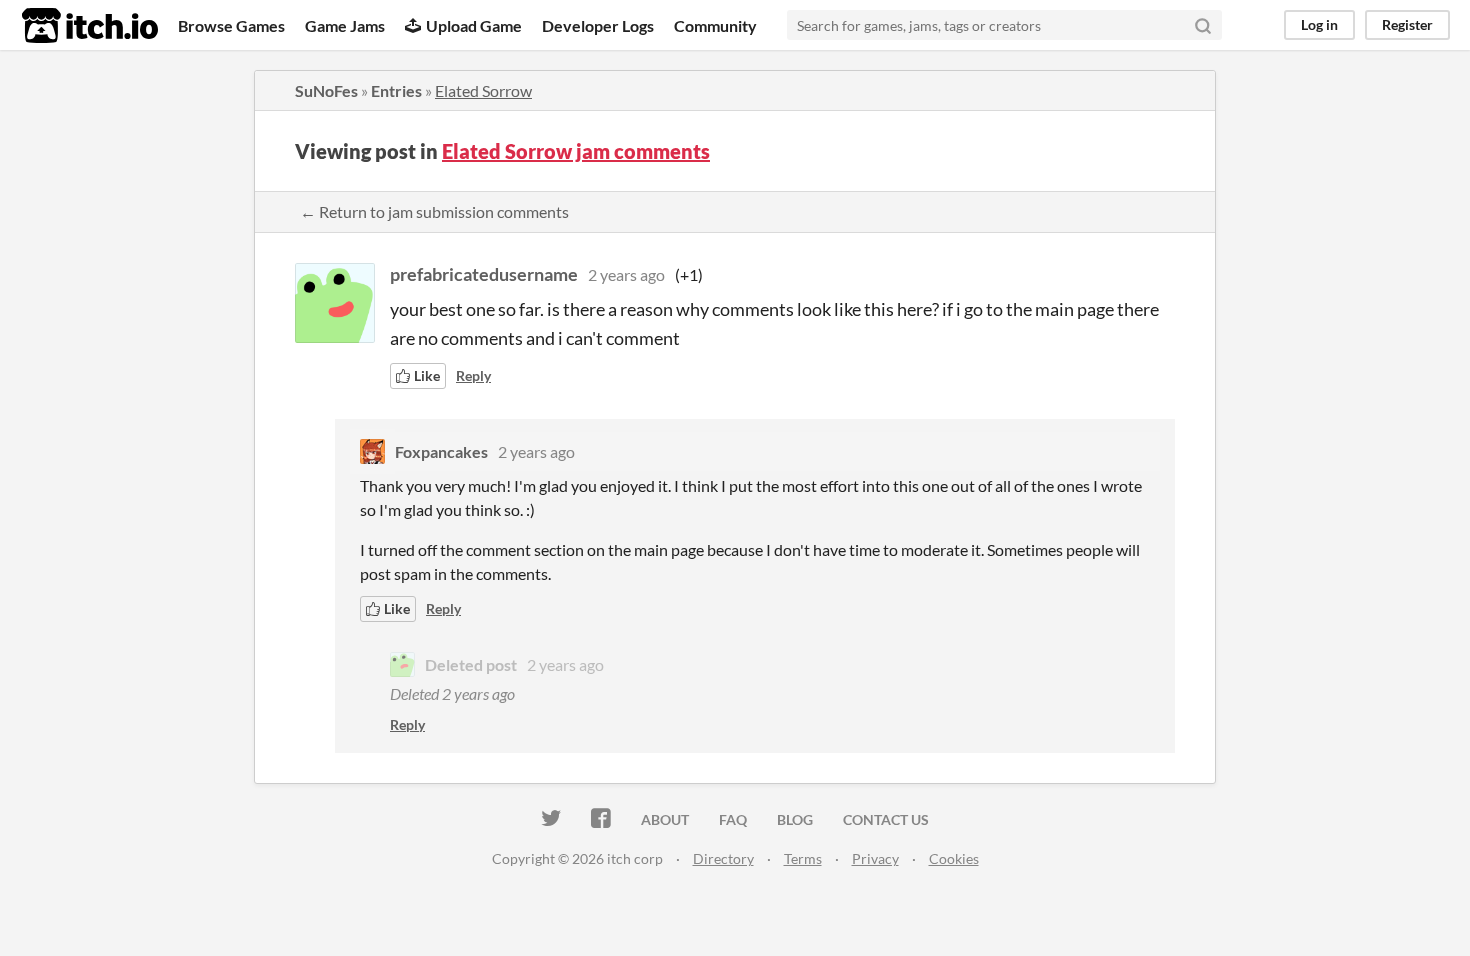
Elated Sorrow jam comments (576, 151)
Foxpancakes (441, 451)
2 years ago (626, 274)
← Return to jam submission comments (434, 211)
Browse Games (231, 25)
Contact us (886, 819)
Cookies (954, 858)
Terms (803, 858)
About (665, 819)
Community (715, 25)
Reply (473, 375)
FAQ (733, 819)
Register (1407, 24)
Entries (396, 90)
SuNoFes (326, 90)
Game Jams (345, 25)
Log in (1319, 24)
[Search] (1203, 25)
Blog (795, 819)
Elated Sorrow (483, 90)
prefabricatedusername (484, 274)
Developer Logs (598, 25)
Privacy (875, 858)
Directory (723, 858)
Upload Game (474, 25)
